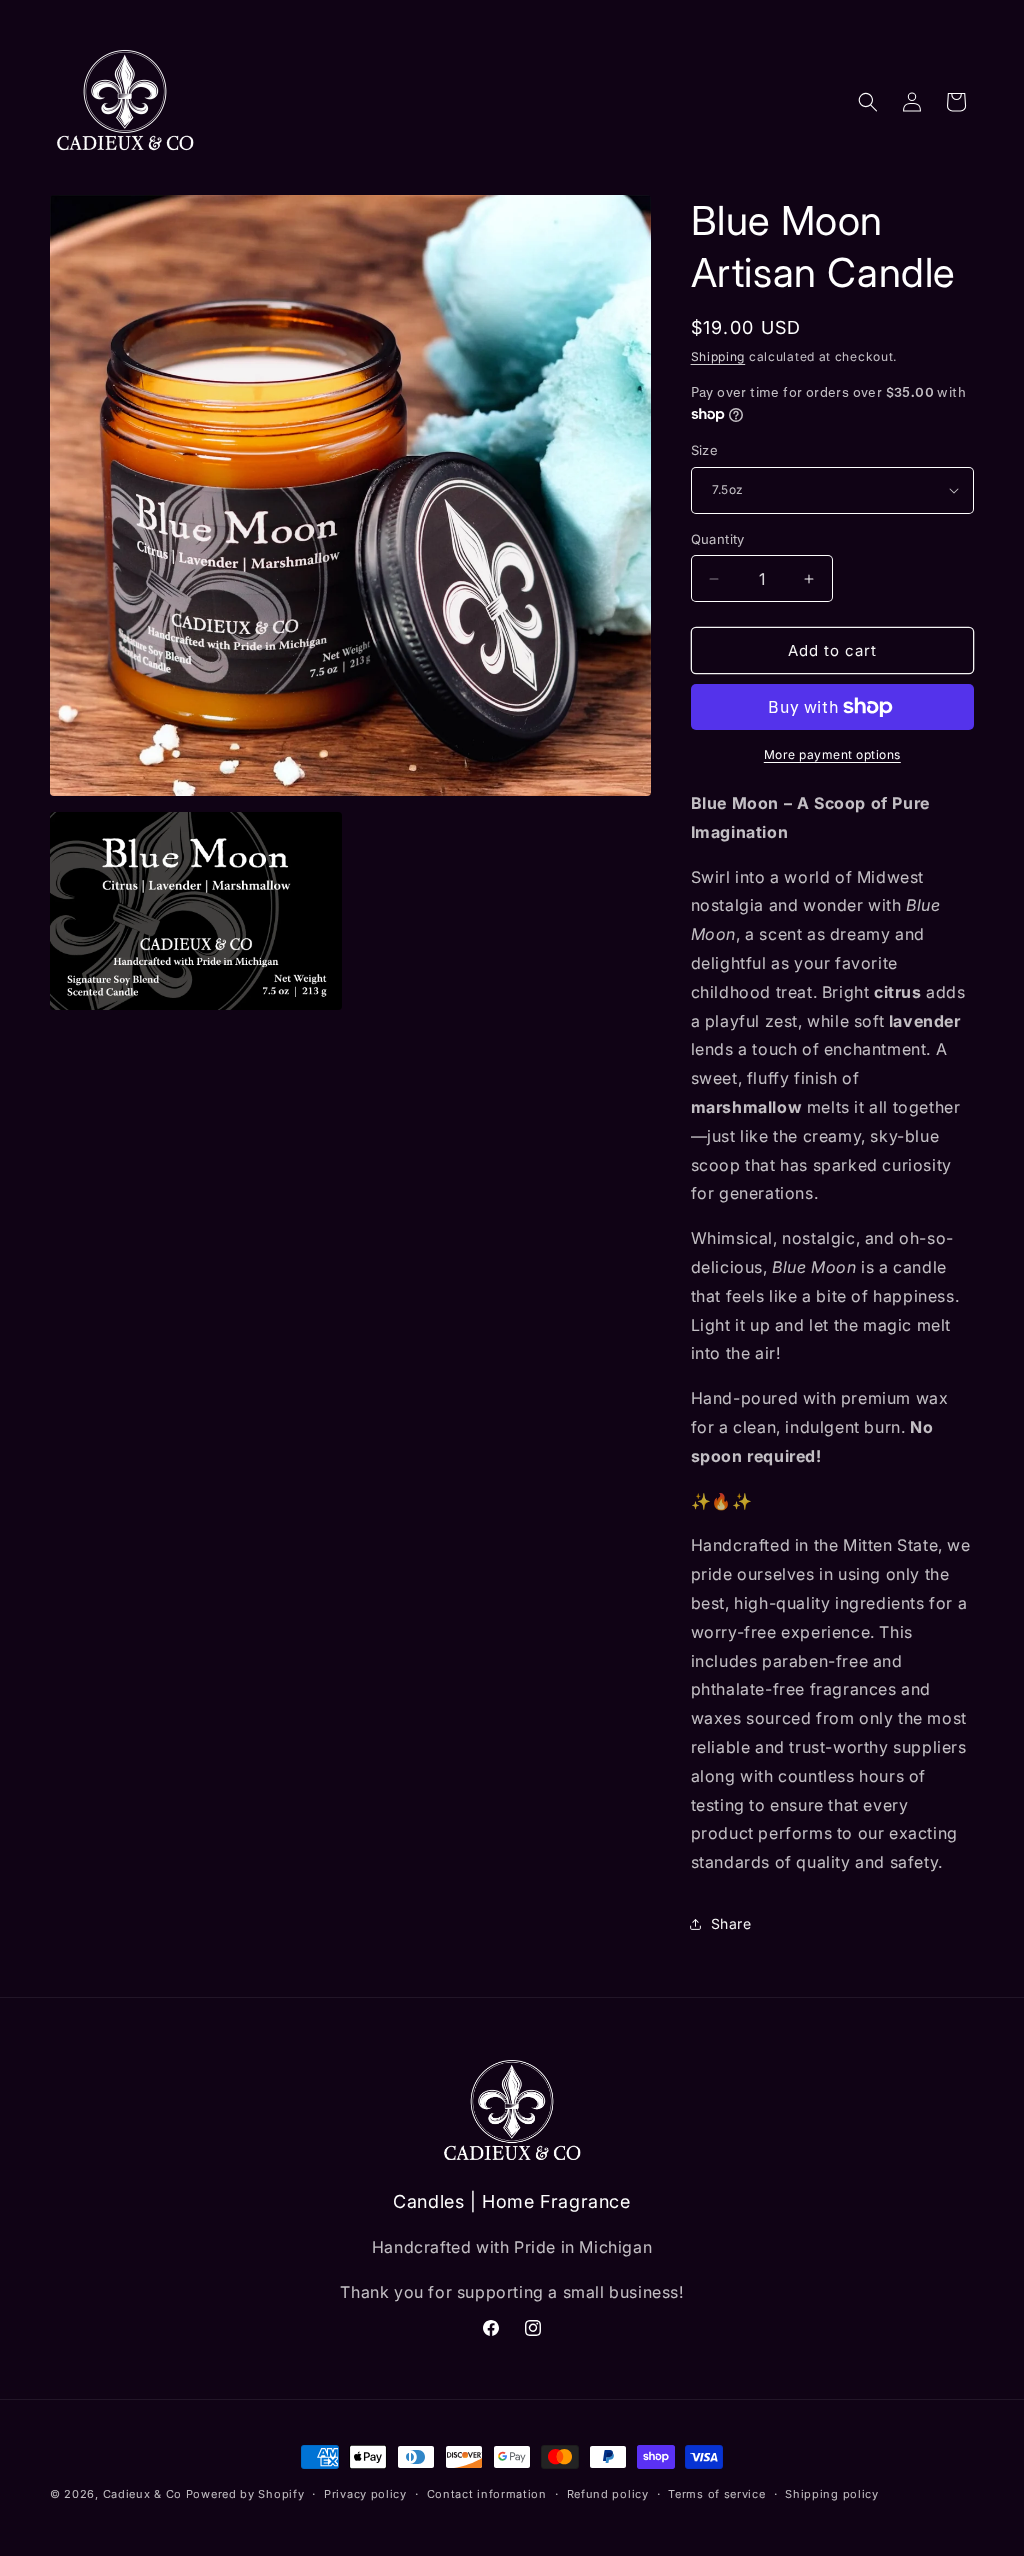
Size (705, 450)
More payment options (832, 754)
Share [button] (731, 1923)
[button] (868, 102)
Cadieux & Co (142, 2494)
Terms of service (716, 2494)
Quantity (718, 539)
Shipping (718, 356)
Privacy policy (365, 2494)
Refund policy (608, 2494)
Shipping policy (832, 2494)
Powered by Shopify (245, 2494)
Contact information (487, 2494)
